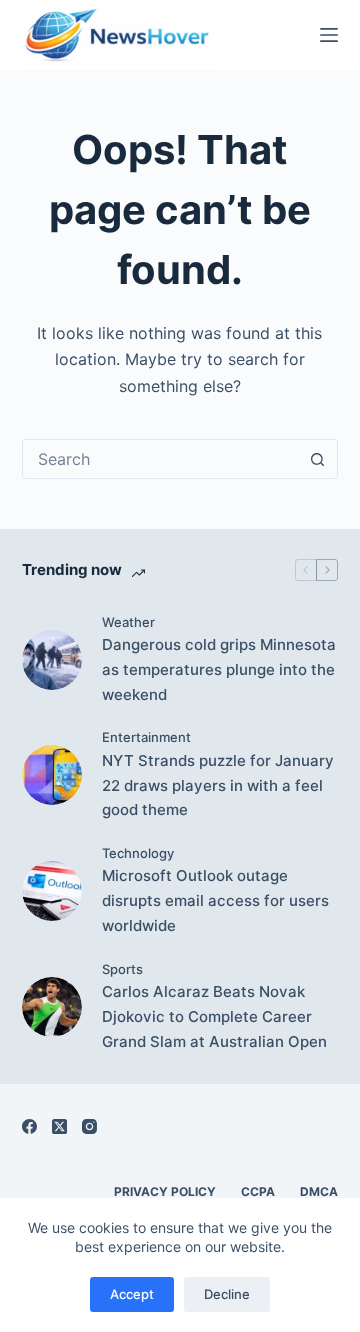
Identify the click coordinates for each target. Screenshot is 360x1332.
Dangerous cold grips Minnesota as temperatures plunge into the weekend (219, 669)
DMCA (319, 1191)
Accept (132, 1294)
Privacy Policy (165, 1191)
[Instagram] (89, 1126)
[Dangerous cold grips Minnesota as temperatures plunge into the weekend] (52, 660)
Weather (128, 622)
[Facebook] (29, 1126)
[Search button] (317, 459)
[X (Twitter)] (59, 1126)
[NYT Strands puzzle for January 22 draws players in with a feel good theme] (52, 775)
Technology (138, 853)
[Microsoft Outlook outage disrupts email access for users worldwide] (52, 891)
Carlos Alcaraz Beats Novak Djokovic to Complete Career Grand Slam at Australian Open (214, 1016)
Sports (122, 969)
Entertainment (146, 737)
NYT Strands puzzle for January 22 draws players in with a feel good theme (218, 785)
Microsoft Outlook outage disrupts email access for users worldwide (215, 900)
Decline (227, 1294)
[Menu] (329, 35)
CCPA (258, 1191)
